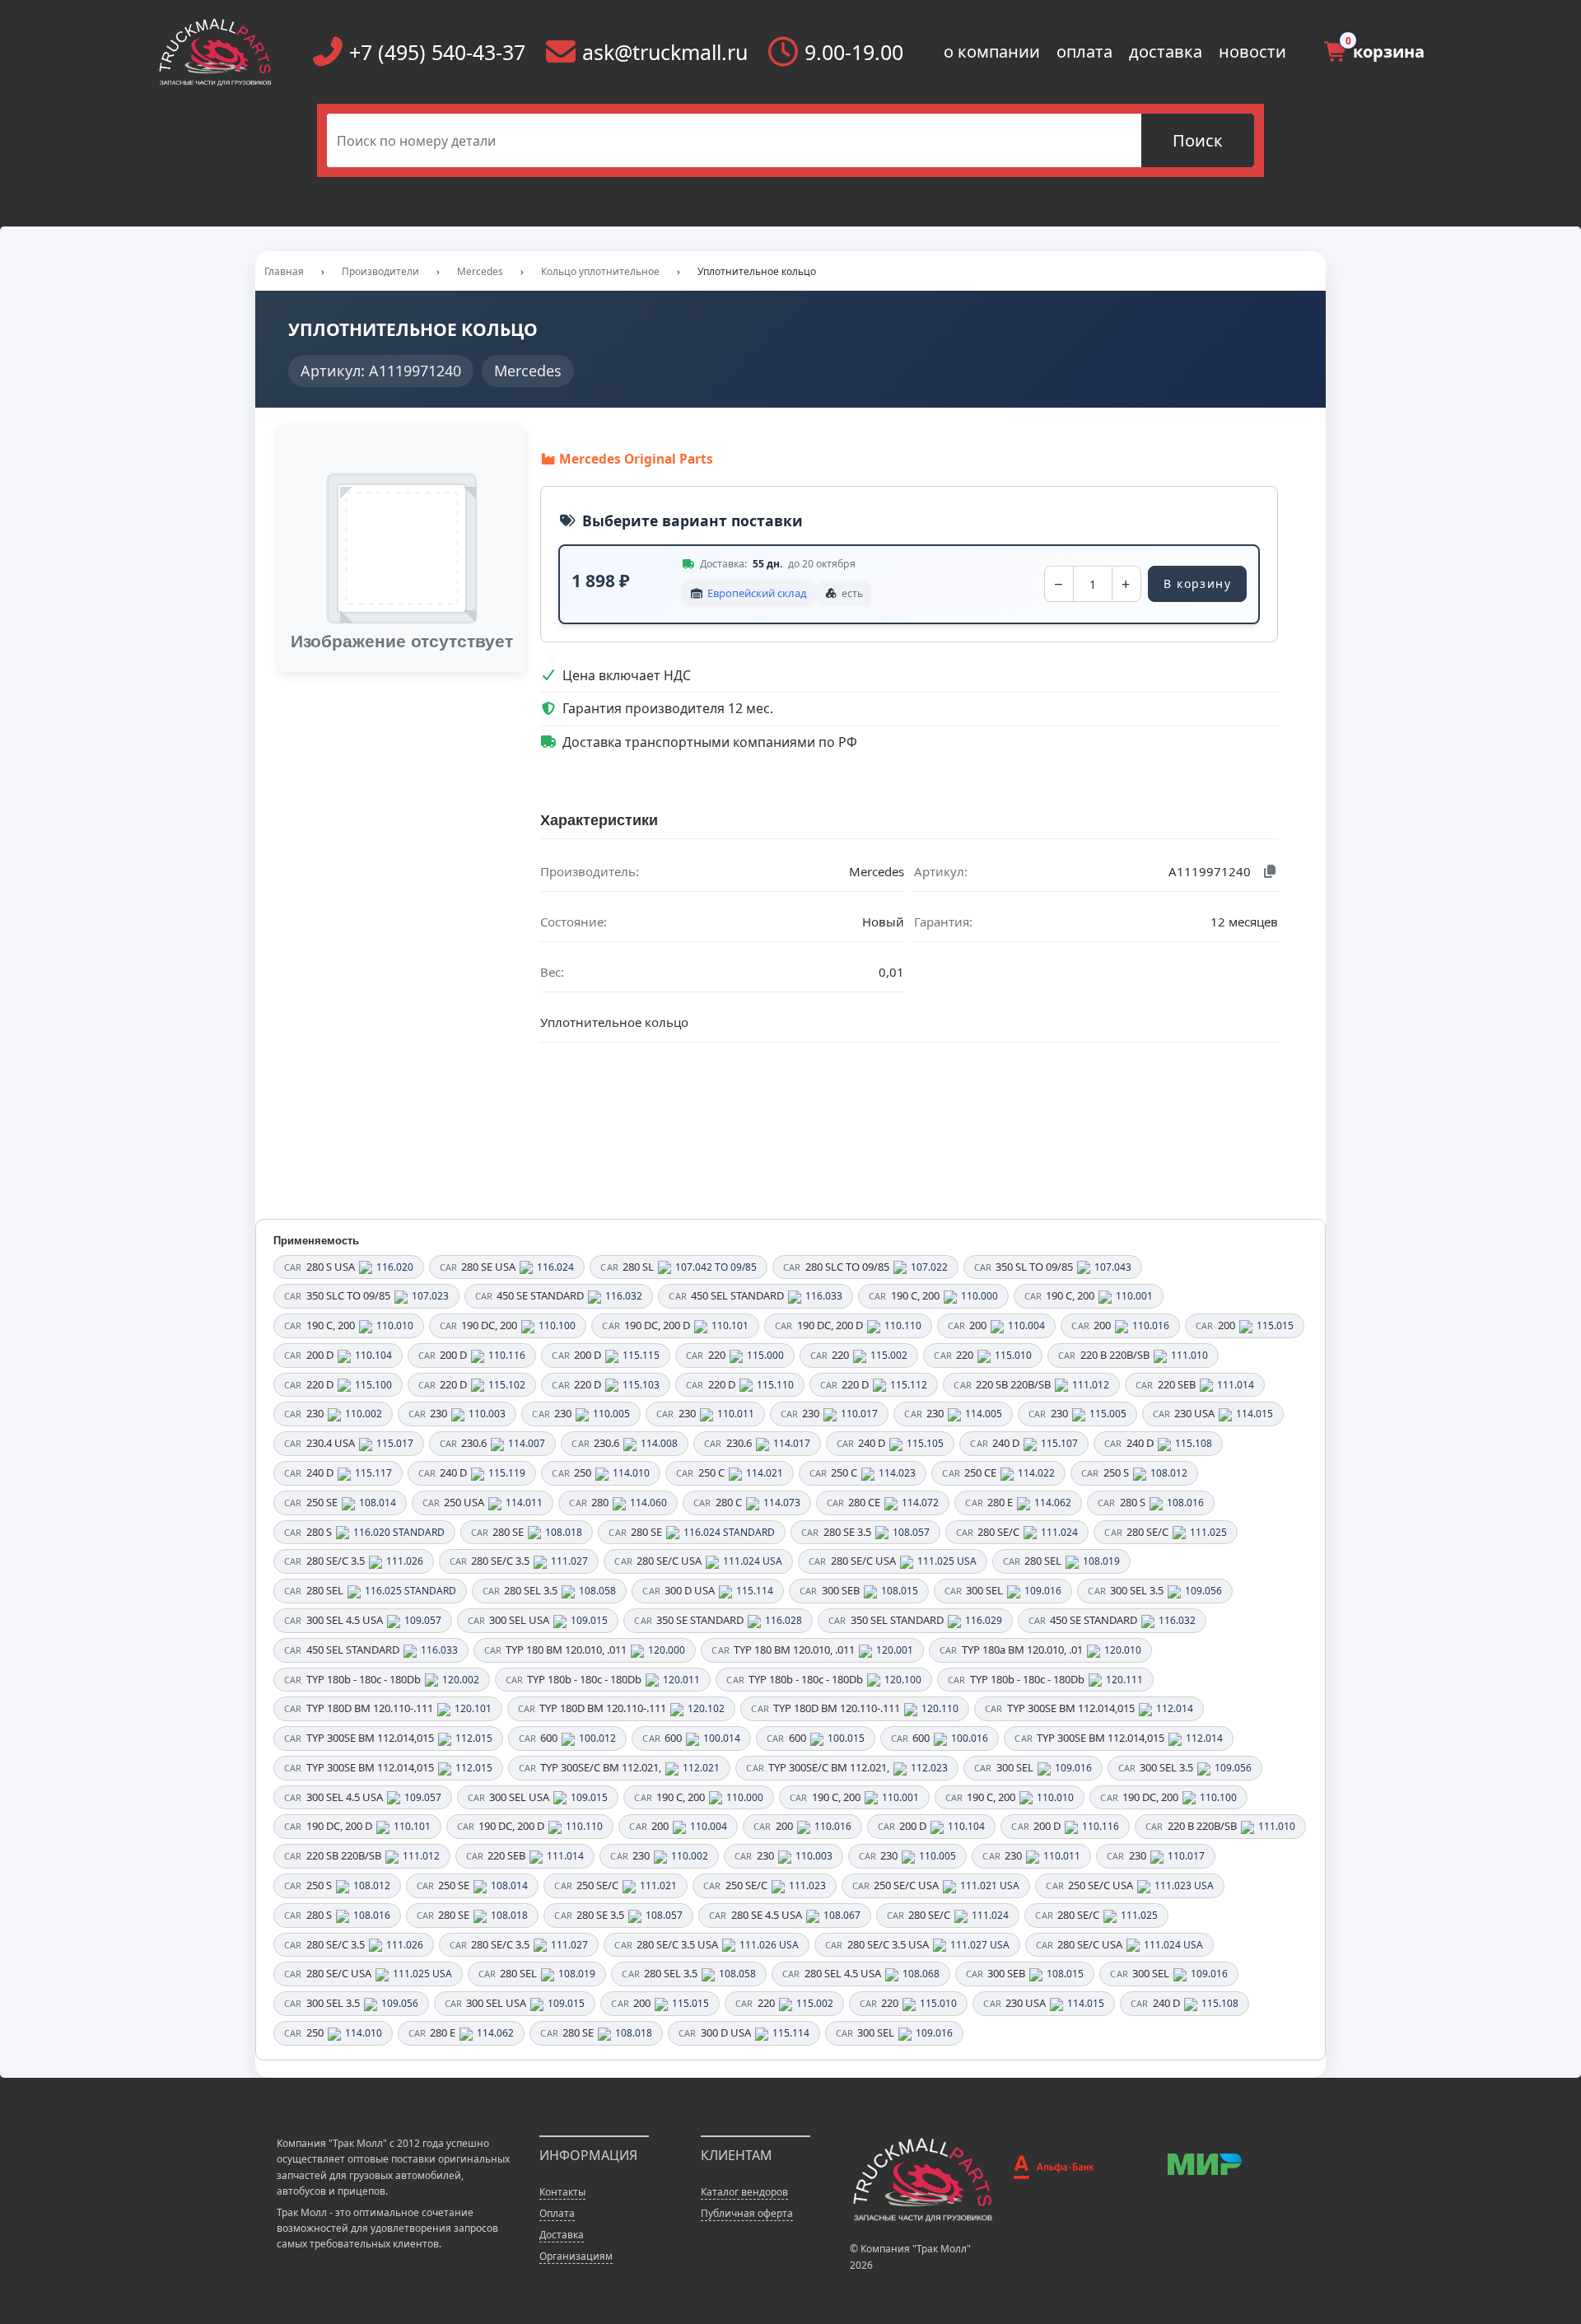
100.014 (722, 1738)
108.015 (900, 1591)
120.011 (681, 1680)
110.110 (903, 1325)
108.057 (911, 1532)
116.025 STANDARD (410, 1591)
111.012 (1091, 1385)
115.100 (373, 1385)
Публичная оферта (747, 2213)
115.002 (889, 1355)
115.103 (641, 1385)
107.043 (1113, 1267)
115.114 (755, 1591)
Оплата (557, 2213)
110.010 (395, 1325)
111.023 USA (1184, 1885)
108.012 (1169, 1473)
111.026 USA (769, 1945)
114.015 (1255, 1414)
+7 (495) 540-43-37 (437, 52)
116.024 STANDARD (729, 1532)
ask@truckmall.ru (665, 52)
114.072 (920, 1503)
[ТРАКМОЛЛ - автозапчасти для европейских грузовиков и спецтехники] (922, 2179)
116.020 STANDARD (399, 1532)
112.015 (474, 1738)
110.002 (364, 1414)
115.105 (925, 1443)
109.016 (1043, 1591)
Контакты (562, 2192)
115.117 (373, 1473)
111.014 (1236, 1385)
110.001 (1134, 1296)
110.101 (730, 1325)
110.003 (487, 1414)
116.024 (555, 1267)
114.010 (631, 1473)
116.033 (824, 1296)
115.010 (1013, 1355)
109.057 (423, 1620)
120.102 (706, 1708)
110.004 (1026, 1325)
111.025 (1208, 1532)
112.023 (929, 1768)
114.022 (1036, 1473)
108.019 (1101, 1561)
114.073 (782, 1503)
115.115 (641, 1355)
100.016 (970, 1738)
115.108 (1194, 1443)
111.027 (569, 1561)
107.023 (430, 1296)
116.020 (395, 1267)
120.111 (1124, 1680)
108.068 (921, 1974)
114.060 (648, 1503)
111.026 (405, 1561)
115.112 (909, 1385)
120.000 (667, 1650)
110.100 (557, 1325)
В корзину (1197, 583)
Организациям (576, 2256)
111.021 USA (990, 1885)
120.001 (895, 1650)
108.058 (597, 1591)
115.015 (1275, 1325)
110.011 (736, 1414)
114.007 (527, 1443)
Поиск (1198, 140)
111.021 (658, 1885)
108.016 (1185, 1503)
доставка (1166, 51)
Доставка (562, 2235)
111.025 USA (947, 1561)
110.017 (859, 1414)
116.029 (984, 1620)
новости (1252, 51)
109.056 (1203, 1591)
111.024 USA (753, 1561)
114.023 (897, 1473)
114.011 (524, 1503)
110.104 (373, 1355)
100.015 (846, 1738)
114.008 (659, 1443)
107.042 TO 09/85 (716, 1267)
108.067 (842, 1915)
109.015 (589, 1620)
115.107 (1059, 1443)
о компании (992, 51)
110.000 (979, 1296)
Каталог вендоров (744, 2192)
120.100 (903, 1680)
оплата (1084, 51)
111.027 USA (980, 1945)
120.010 (1123, 1650)
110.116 (507, 1355)
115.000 (765, 1355)
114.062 (1053, 1503)
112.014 (1175, 1708)
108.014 (378, 1503)
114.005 (984, 1414)
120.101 (473, 1708)
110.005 (611, 1414)
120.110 (940, 1708)
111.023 (807, 1885)
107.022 (929, 1267)
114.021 (765, 1473)
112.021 (701, 1768)
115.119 (507, 1473)
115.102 (507, 1385)
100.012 (597, 1738)
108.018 (564, 1532)
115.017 (395, 1443)
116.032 (624, 1296)
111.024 (1059, 1532)
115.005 (1108, 1414)
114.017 (792, 1443)
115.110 (775, 1385)
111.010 (1189, 1355)
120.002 (461, 1680)
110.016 (1151, 1325)
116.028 (784, 1620)
